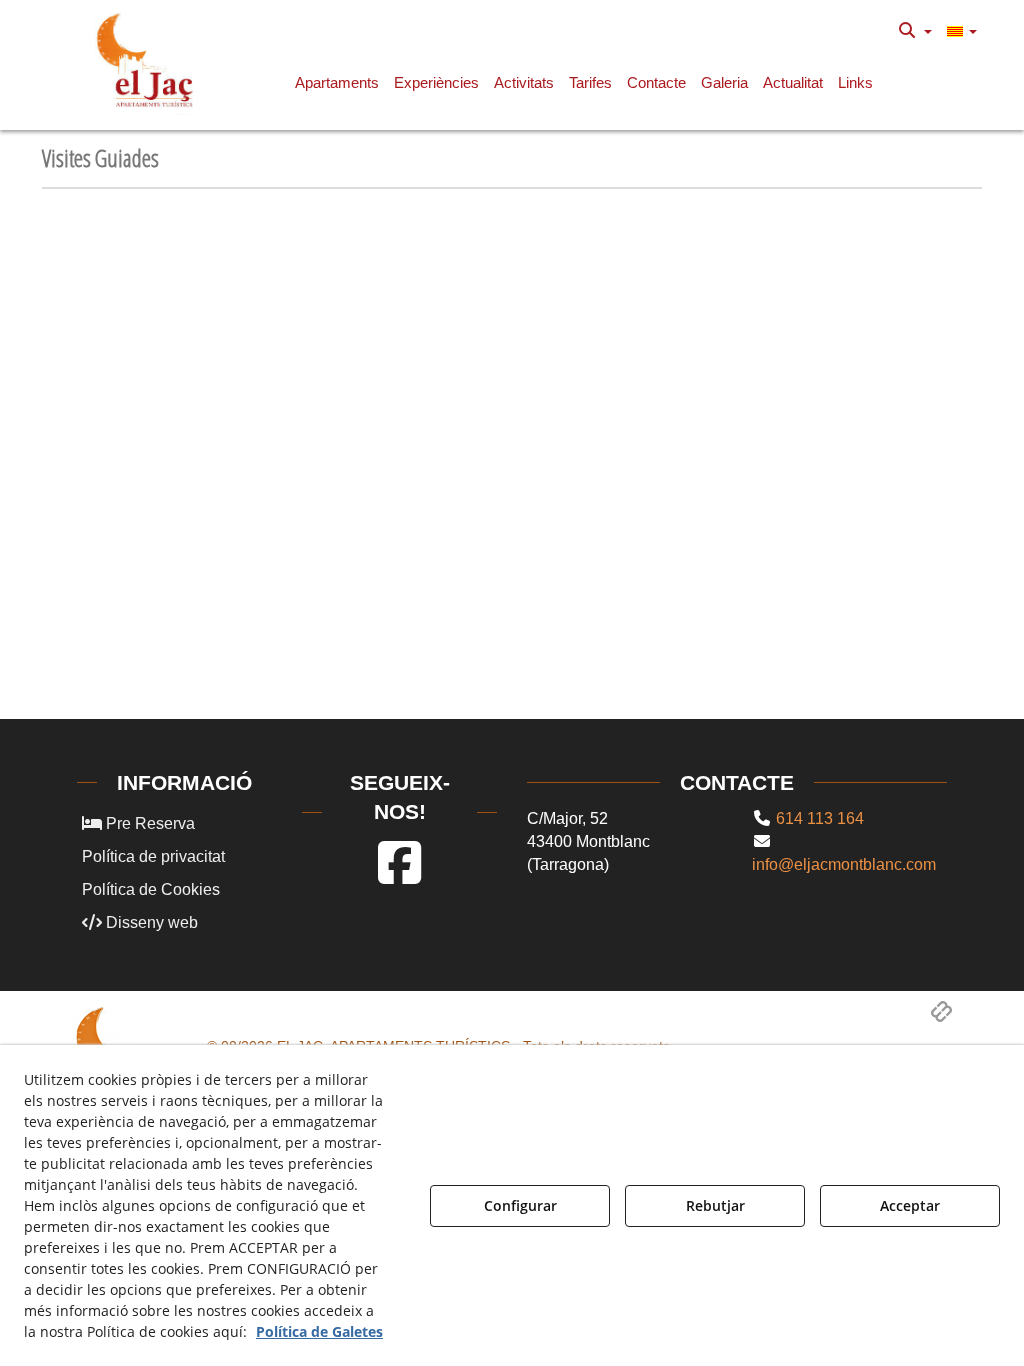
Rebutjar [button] (715, 1205)
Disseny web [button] (150, 922)
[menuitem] (915, 31)
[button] (148, 60)
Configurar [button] (520, 1205)
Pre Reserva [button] (148, 823)
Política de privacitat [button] (153, 856)
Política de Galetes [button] (319, 1331)
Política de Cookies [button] (151, 889)
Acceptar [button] (910, 1205)
